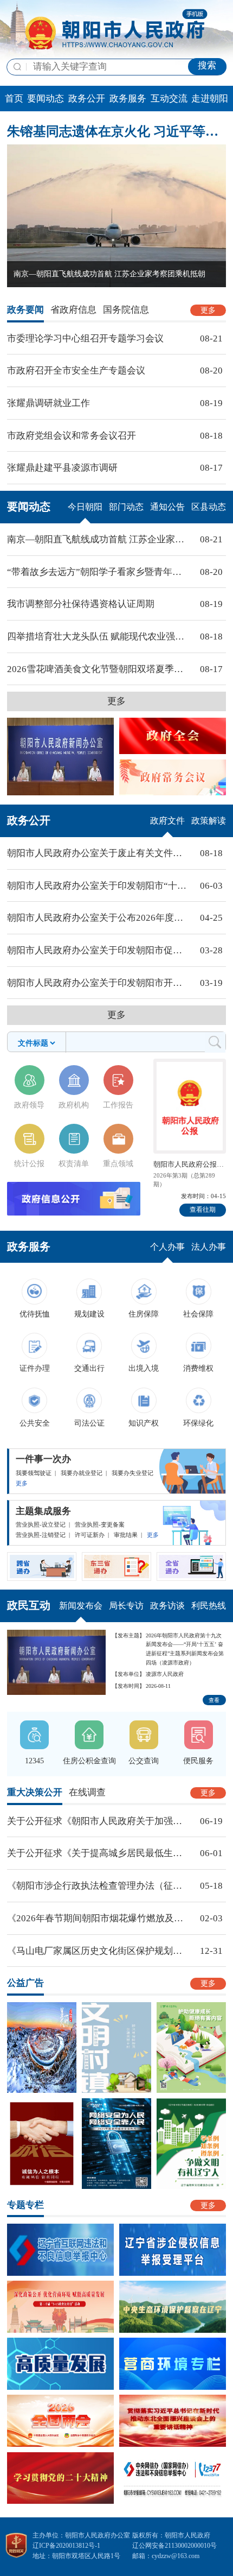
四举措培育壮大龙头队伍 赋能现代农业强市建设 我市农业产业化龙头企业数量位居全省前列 (98, 637)
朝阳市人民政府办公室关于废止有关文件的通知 (98, 853)
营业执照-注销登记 (41, 1535)
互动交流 (169, 99)
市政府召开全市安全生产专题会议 (76, 371)
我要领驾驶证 (34, 1473)
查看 (214, 1700)
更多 (208, 310)
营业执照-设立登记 (41, 1524)
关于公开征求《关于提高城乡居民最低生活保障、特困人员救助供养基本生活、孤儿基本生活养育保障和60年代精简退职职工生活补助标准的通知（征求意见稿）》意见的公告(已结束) (98, 1853)
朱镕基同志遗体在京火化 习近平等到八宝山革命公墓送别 (116, 131)
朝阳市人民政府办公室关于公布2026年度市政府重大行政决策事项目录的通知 (98, 918)
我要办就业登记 (82, 1473)
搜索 (207, 65)
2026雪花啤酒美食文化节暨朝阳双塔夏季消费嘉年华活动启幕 (98, 669)
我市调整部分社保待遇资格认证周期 (81, 604)
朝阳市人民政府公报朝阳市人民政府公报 (190, 1164)
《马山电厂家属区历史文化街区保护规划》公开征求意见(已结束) (98, 1951)
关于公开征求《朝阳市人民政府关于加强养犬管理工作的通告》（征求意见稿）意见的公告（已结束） (98, 1821)
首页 (14, 99)
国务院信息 (126, 310)
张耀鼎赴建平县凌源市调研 (62, 468)
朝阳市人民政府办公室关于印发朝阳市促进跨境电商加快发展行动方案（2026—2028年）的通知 (98, 950)
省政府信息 (73, 310)
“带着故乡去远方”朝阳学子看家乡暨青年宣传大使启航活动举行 (98, 572)
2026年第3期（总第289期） (184, 1180)
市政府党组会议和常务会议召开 (72, 436)
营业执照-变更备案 (100, 1524)
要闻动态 (46, 99)
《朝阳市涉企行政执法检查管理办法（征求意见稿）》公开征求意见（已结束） (98, 1886)
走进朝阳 (210, 99)
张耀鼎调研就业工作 (48, 403)
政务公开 (87, 99)
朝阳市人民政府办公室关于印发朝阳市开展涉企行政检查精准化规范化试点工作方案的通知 (98, 983)
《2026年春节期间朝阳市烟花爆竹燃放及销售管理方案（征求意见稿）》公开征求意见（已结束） (98, 1918)
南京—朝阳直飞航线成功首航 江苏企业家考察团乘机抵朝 (98, 539)
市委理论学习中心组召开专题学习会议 (85, 338)
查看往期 (203, 1210)
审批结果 (126, 1535)
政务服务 (128, 99)
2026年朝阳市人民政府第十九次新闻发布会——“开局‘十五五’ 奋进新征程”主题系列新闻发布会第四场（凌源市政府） (185, 1649)
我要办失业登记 (132, 1473)
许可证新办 (90, 1535)
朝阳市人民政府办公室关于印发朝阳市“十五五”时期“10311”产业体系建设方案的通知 (98, 886)
